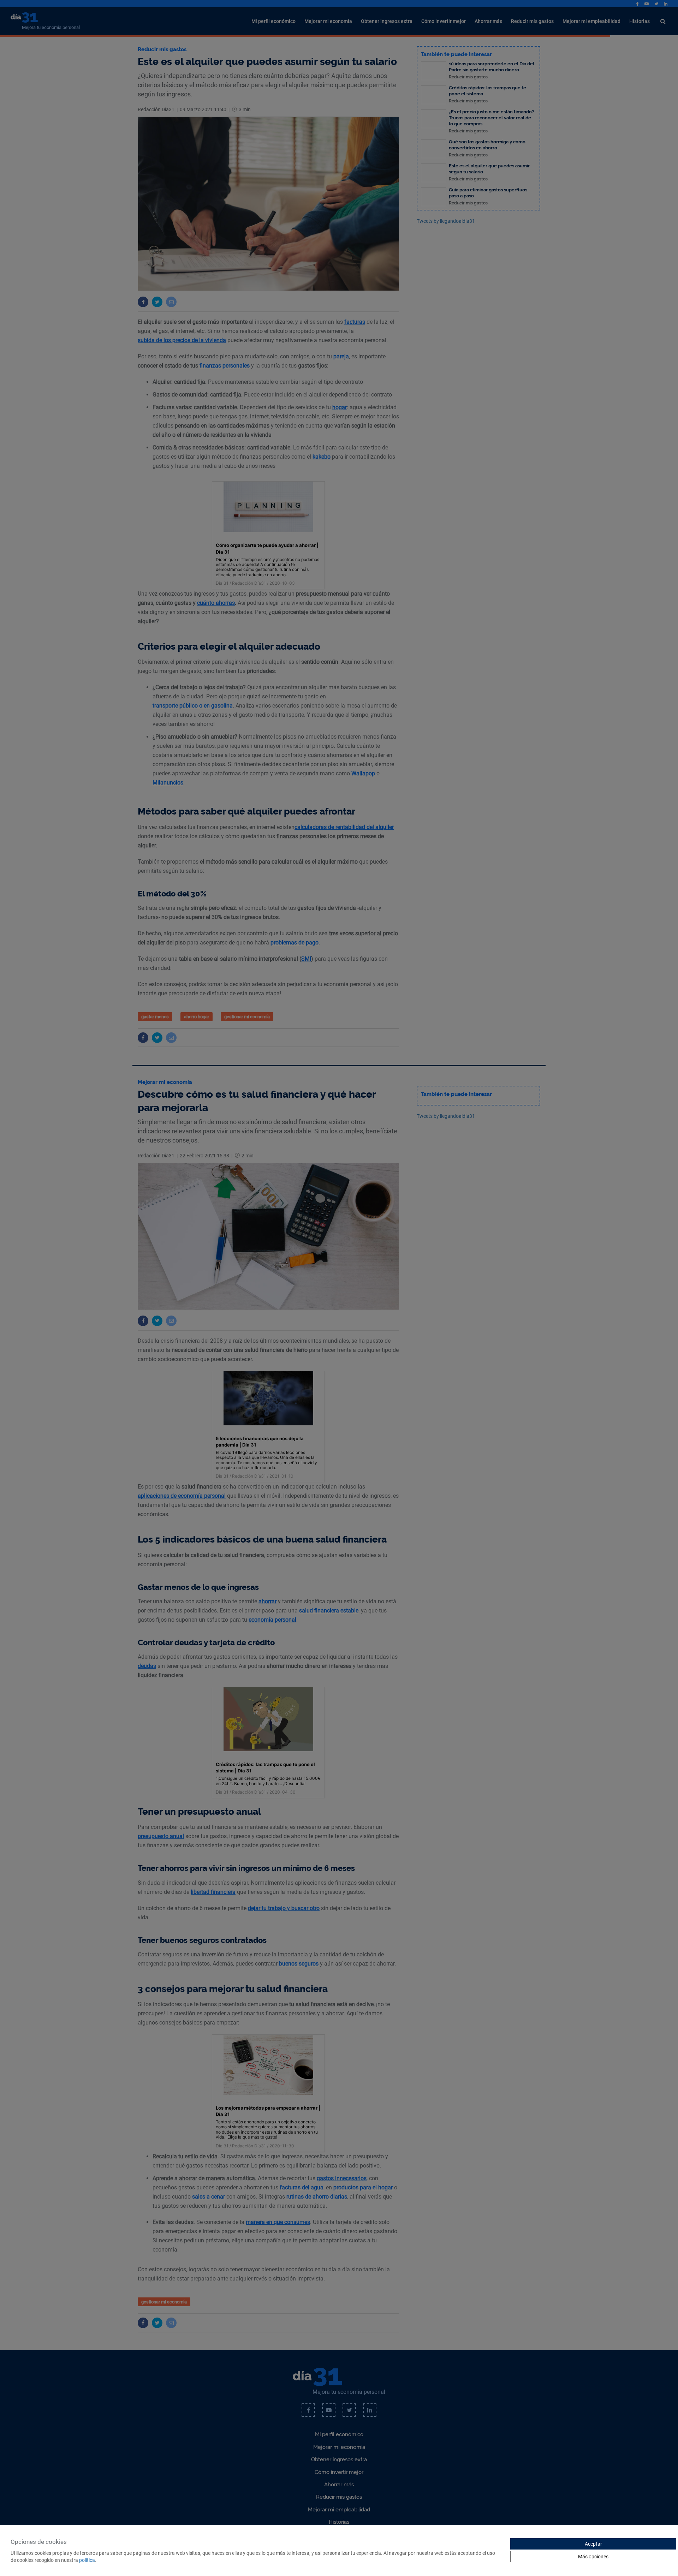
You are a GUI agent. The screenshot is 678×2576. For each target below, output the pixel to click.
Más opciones (593, 2557)
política (87, 2560)
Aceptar (593, 2544)
